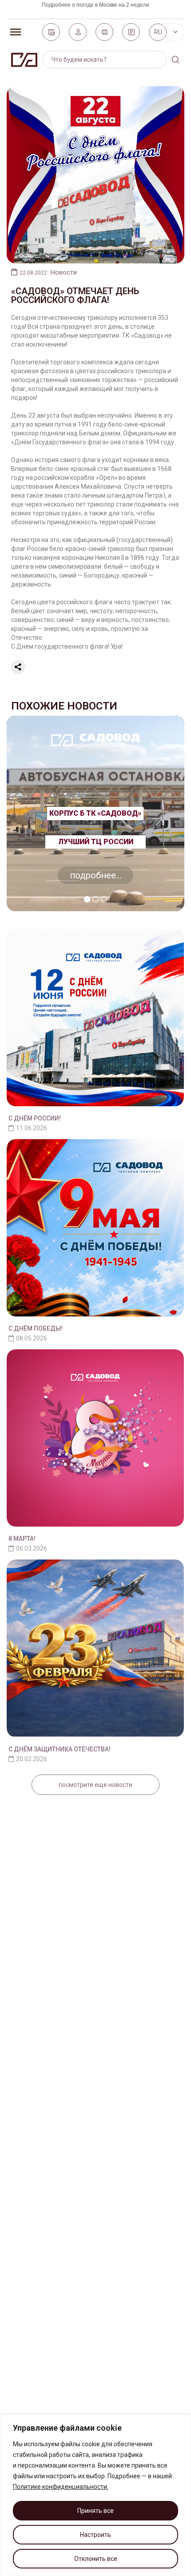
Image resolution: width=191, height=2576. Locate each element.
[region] (95, 2495)
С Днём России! (35, 1118)
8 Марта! (22, 1539)
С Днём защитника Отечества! (60, 1749)
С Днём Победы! (36, 1328)
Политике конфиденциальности (60, 2487)
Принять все (95, 2511)
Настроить (95, 2535)
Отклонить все (96, 2559)
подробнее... (95, 875)
